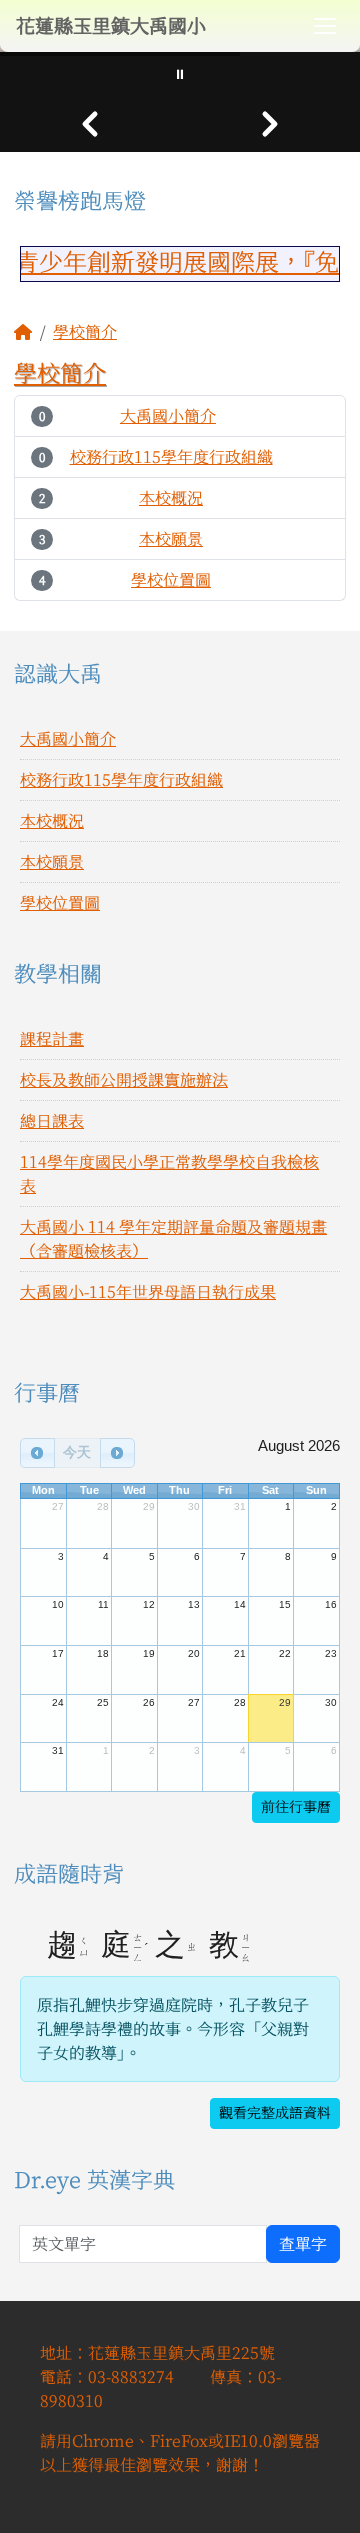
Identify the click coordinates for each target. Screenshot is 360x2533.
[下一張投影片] (270, 124)
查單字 (303, 2244)
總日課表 (52, 1121)
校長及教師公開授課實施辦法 (124, 1080)
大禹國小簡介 (168, 416)
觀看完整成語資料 (275, 2113)
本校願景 (171, 539)
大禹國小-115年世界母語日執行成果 (148, 1292)
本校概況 (171, 498)
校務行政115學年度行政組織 (171, 457)
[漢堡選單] (325, 26)
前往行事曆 (296, 1807)
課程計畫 (52, 1039)
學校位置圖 (171, 580)
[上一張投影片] (90, 124)
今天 (77, 1452)
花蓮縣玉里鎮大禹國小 (111, 25)
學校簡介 (85, 332)
